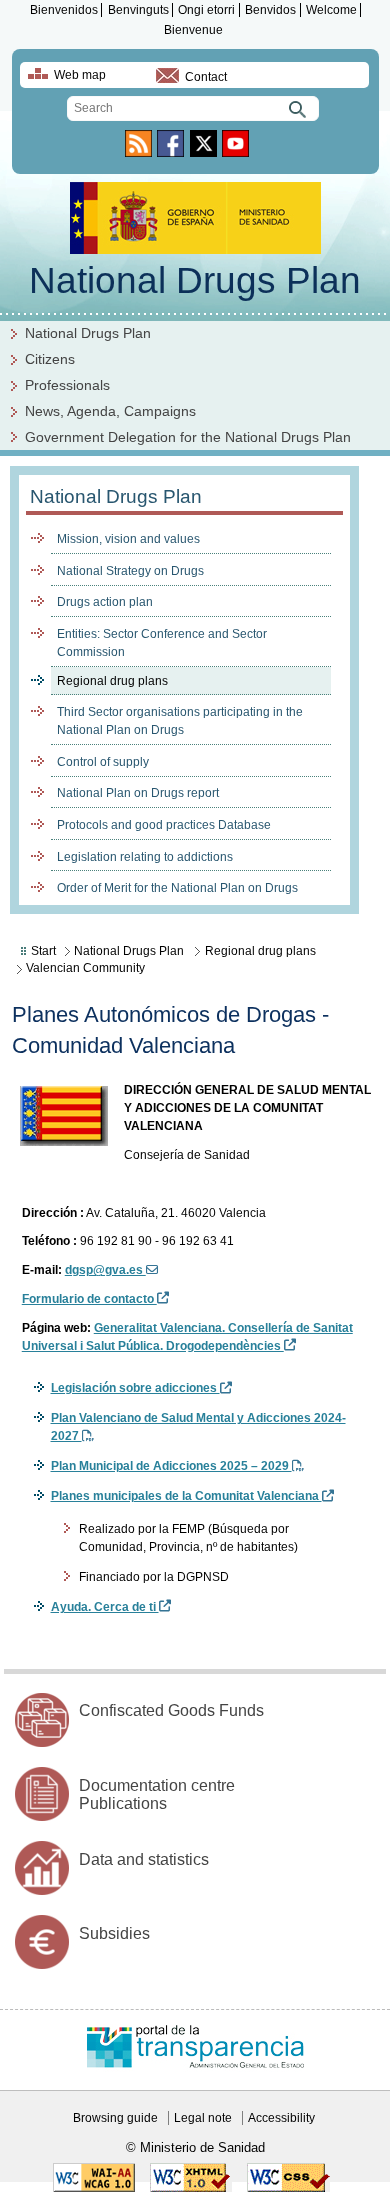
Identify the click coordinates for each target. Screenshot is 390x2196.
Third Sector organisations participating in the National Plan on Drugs (180, 721)
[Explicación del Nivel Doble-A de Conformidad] (94, 2188)
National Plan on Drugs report (138, 793)
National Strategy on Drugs (130, 571)
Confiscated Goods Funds (171, 1710)
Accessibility (281, 2118)
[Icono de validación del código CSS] (288, 2188)
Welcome (331, 10)
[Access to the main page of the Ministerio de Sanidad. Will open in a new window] (195, 248)
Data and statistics (144, 1859)
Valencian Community (85, 968)
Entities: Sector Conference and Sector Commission (162, 643)
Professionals (67, 385)
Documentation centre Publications (157, 1794)
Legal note (203, 2118)
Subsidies (114, 1933)
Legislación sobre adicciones (135, 1388)
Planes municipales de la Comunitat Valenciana (186, 1496)
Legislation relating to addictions (145, 857)
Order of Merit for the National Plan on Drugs (177, 888)
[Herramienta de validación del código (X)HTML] (191, 2188)
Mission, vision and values (128, 539)
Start (43, 951)
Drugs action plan (105, 602)
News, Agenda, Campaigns (110, 411)
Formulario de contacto (89, 1299)
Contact (206, 77)
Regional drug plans (112, 681)
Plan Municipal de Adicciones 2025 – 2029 (171, 1466)
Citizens (50, 359)
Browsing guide (115, 2118)
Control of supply (103, 762)
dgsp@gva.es (105, 1270)
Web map (80, 75)
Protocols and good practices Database (164, 825)
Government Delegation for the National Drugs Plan (188, 437)
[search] (193, 108)
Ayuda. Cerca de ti (105, 1607)
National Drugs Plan (195, 280)
